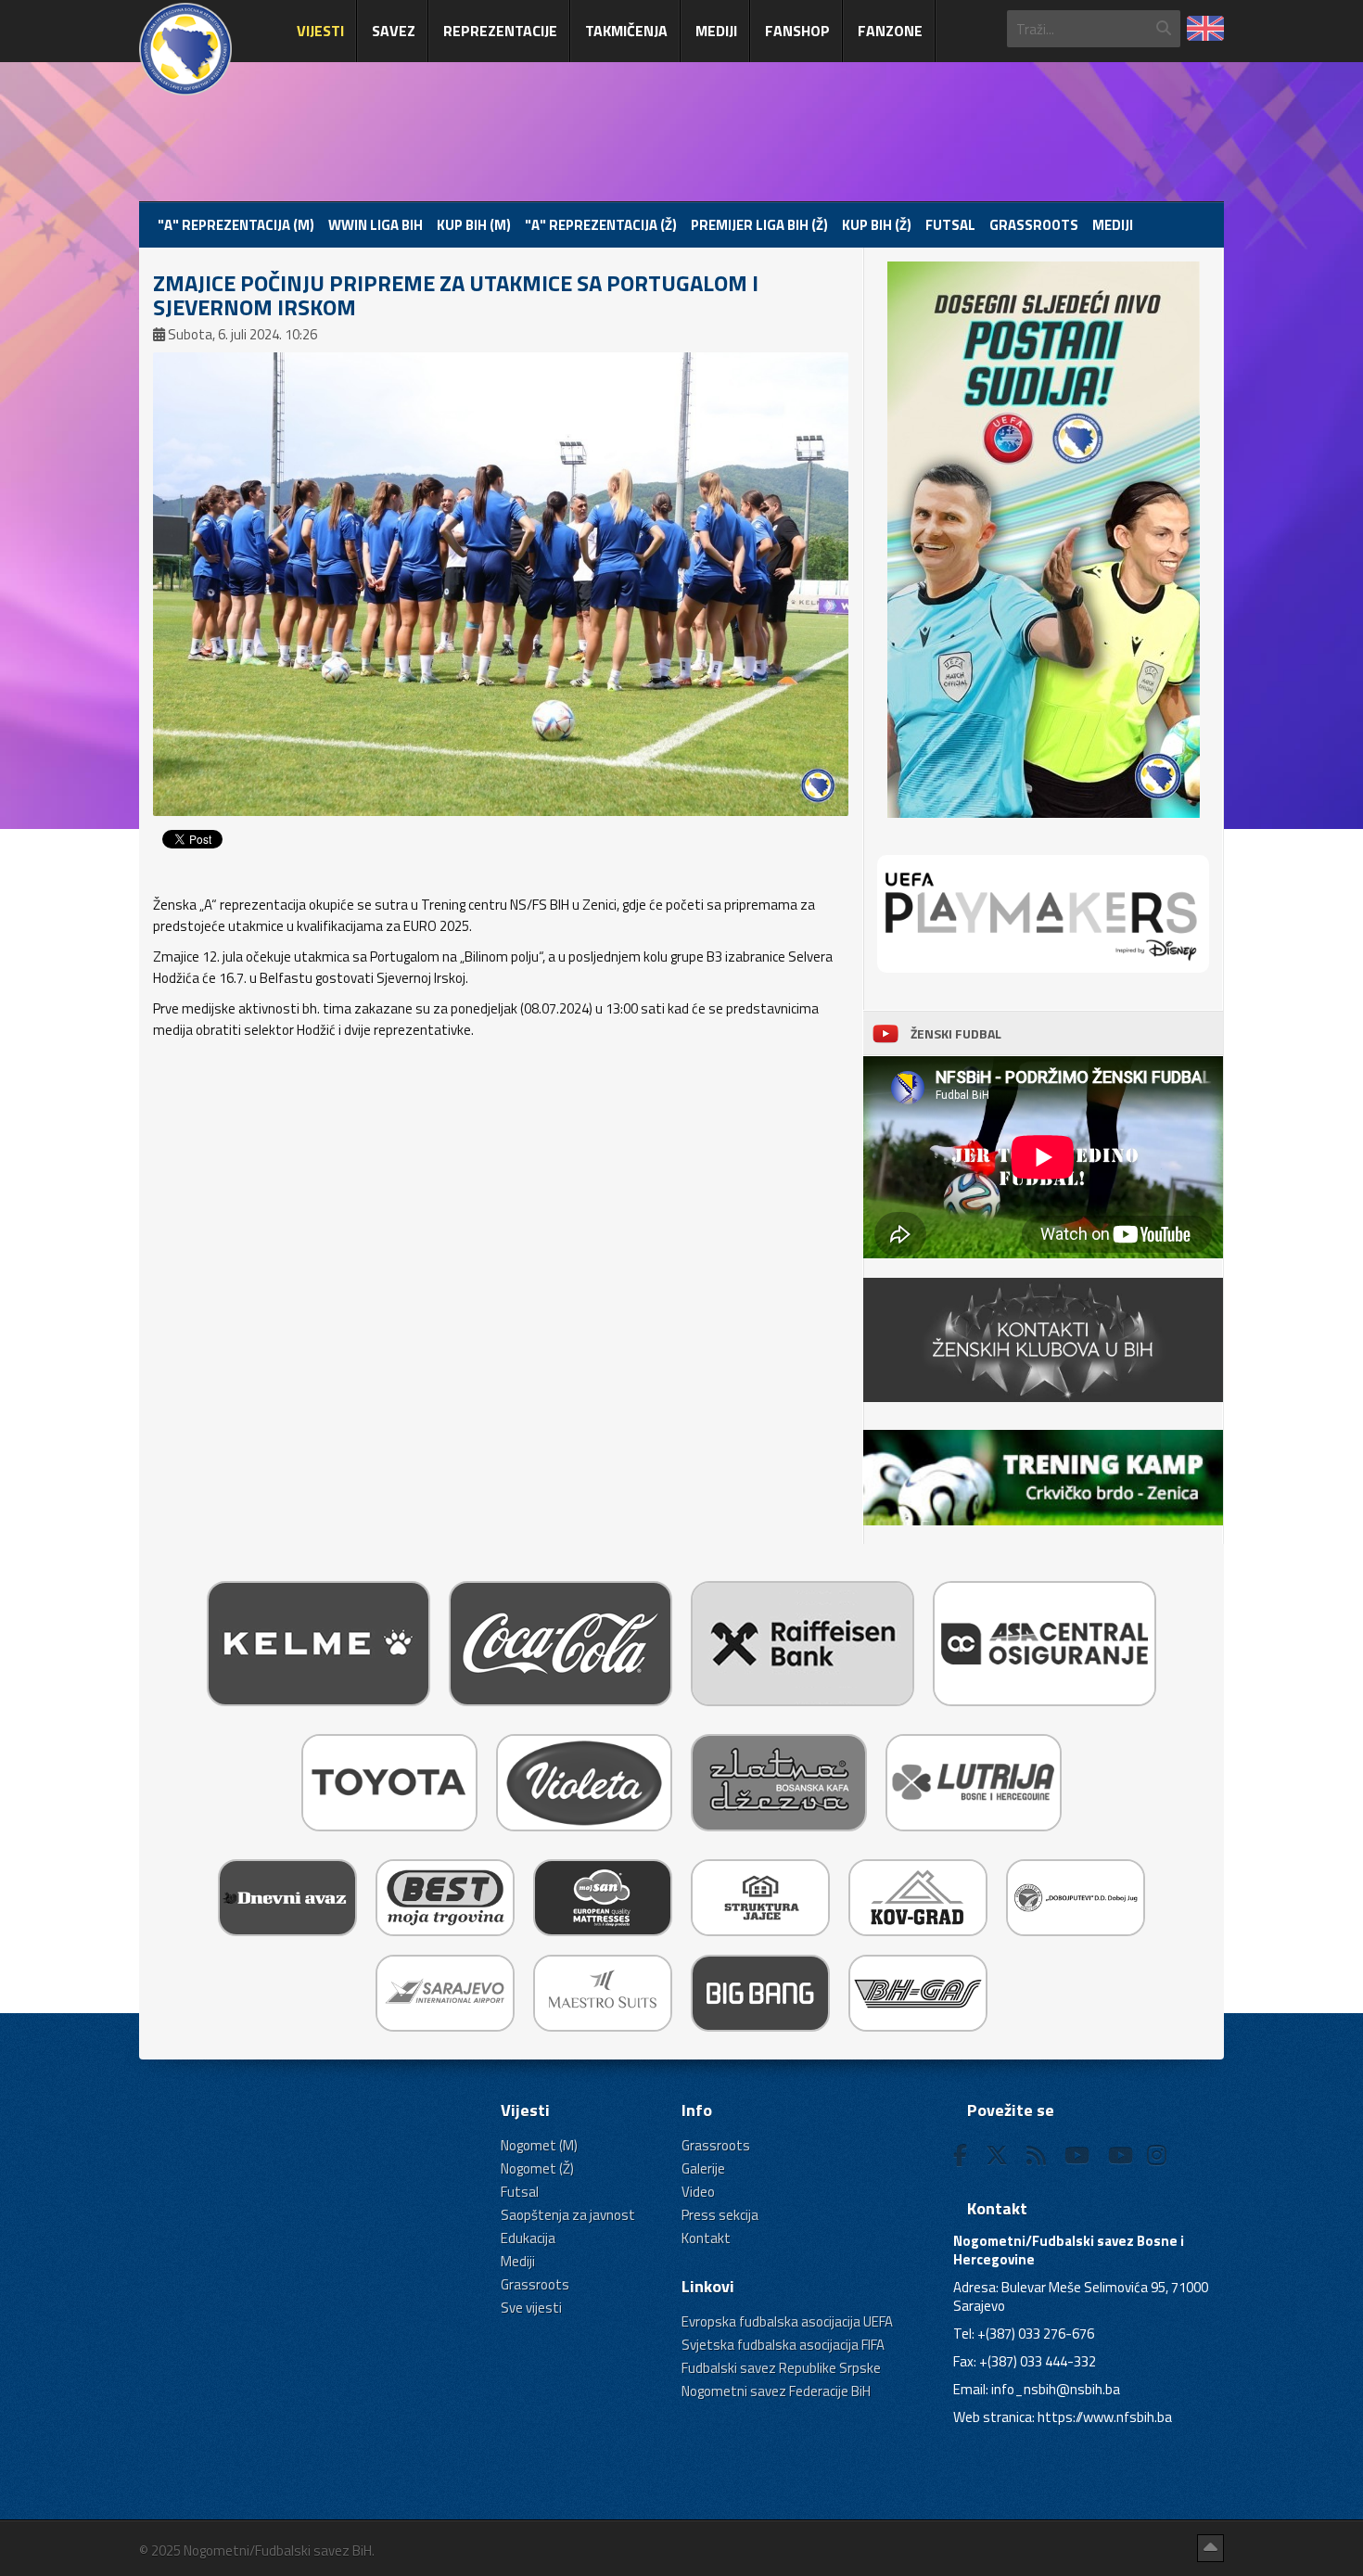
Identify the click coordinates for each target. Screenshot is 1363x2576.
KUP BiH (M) (474, 225)
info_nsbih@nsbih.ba (1056, 2389)
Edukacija (528, 2238)
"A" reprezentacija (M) (236, 225)
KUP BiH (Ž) (877, 225)
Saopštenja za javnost (568, 2215)
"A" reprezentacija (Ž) (601, 225)
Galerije (703, 2168)
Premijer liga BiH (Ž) (759, 225)
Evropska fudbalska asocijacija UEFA (787, 2321)
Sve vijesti (531, 2308)
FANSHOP (797, 31)
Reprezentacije (500, 31)
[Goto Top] (1210, 2548)
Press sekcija (720, 2215)
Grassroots (1034, 225)
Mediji (716, 31)
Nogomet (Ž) (537, 2168)
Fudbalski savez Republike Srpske (781, 2368)
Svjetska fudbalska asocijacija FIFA (783, 2345)
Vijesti (320, 31)
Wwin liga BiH (376, 225)
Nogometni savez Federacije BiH (776, 2391)
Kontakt (706, 2238)
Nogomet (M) (539, 2145)
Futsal (950, 225)
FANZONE (890, 31)
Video (698, 2192)
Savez (394, 31)
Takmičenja (626, 31)
